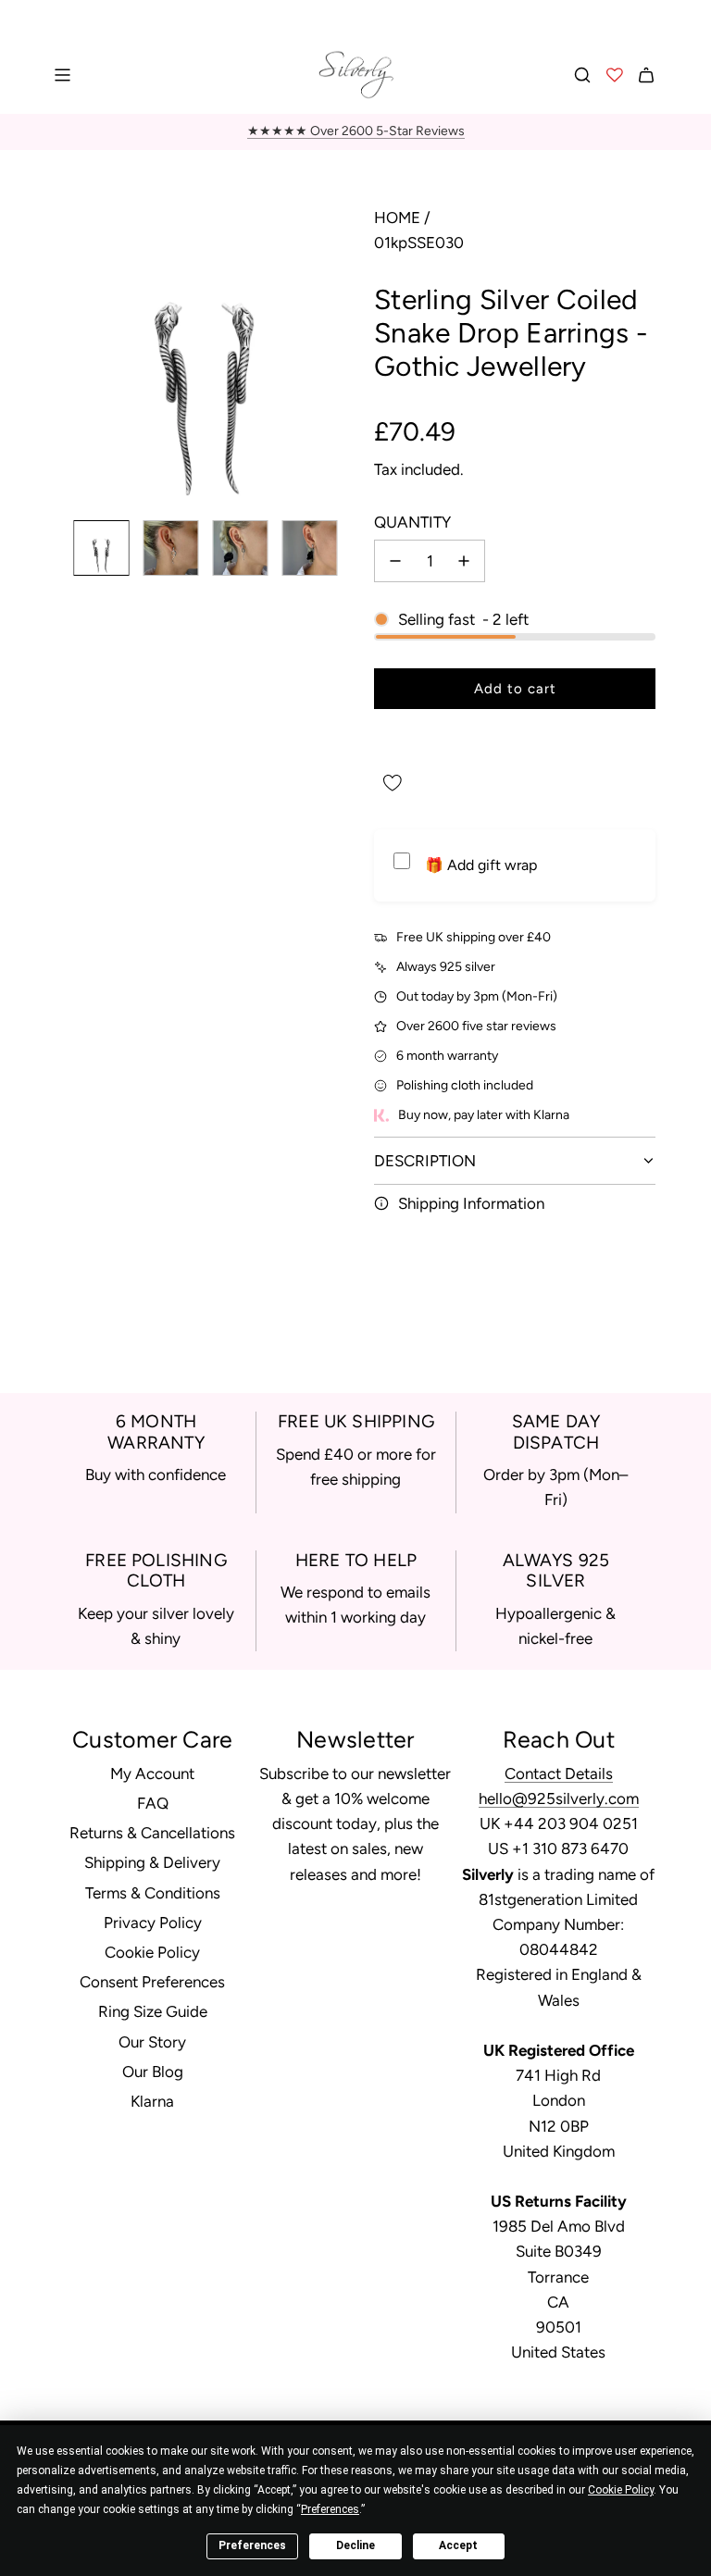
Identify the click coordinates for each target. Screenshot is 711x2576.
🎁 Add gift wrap (481, 865)
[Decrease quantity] (395, 561)
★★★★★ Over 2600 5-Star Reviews (356, 131)
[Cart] (646, 75)
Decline (355, 2545)
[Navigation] (62, 75)
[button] (70, 355)
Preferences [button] (330, 2509)
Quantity (412, 522)
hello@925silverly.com (559, 1798)
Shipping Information (471, 1203)
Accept (458, 2545)
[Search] (582, 75)
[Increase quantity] (464, 561)
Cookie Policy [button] (621, 2490)
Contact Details (559, 1773)
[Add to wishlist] (393, 783)
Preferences (252, 2545)
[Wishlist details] (615, 75)
